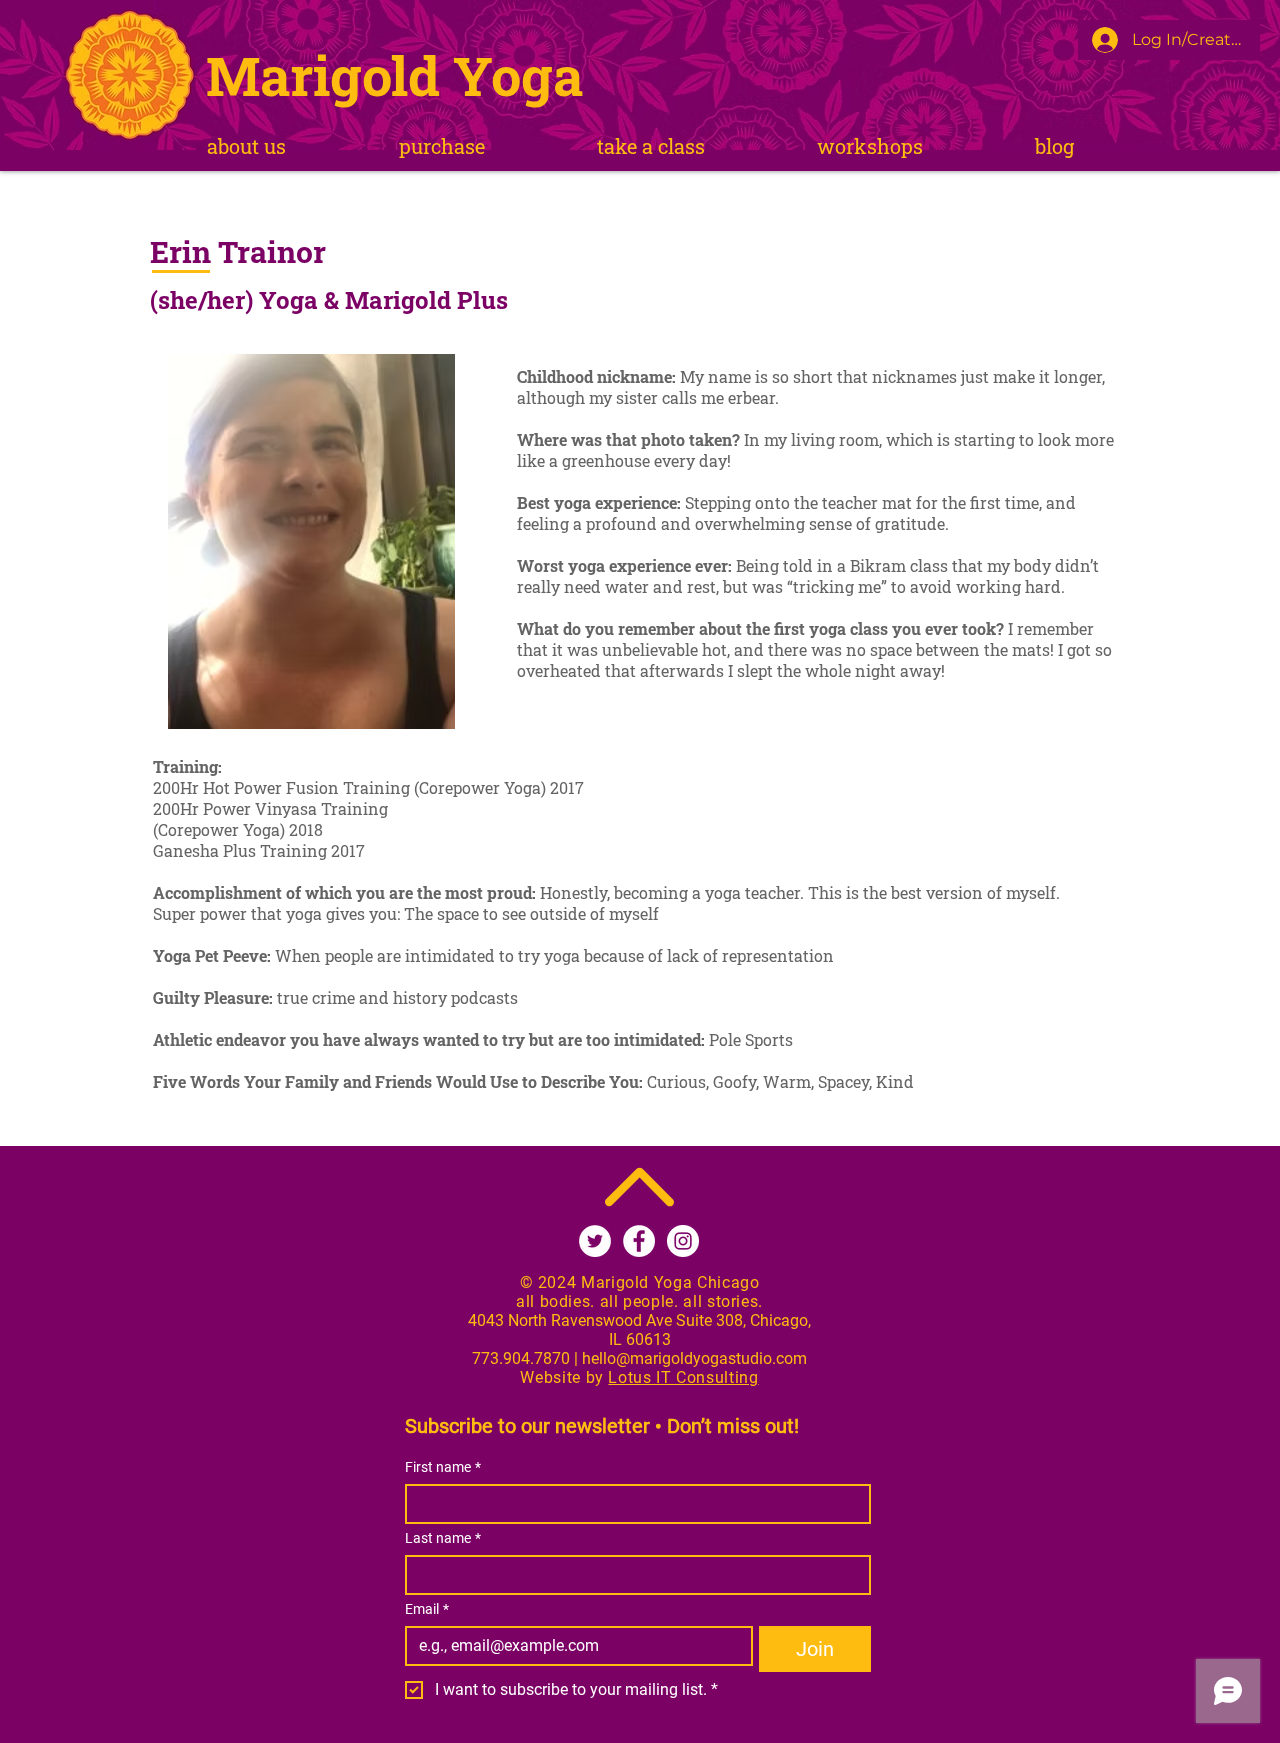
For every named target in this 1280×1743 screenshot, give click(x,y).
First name (443, 1467)
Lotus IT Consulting (683, 1377)
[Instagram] (683, 1241)
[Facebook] (639, 1241)
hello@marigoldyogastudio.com (694, 1358)
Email (427, 1609)
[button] (651, 146)
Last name (443, 1538)
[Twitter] (595, 1241)
